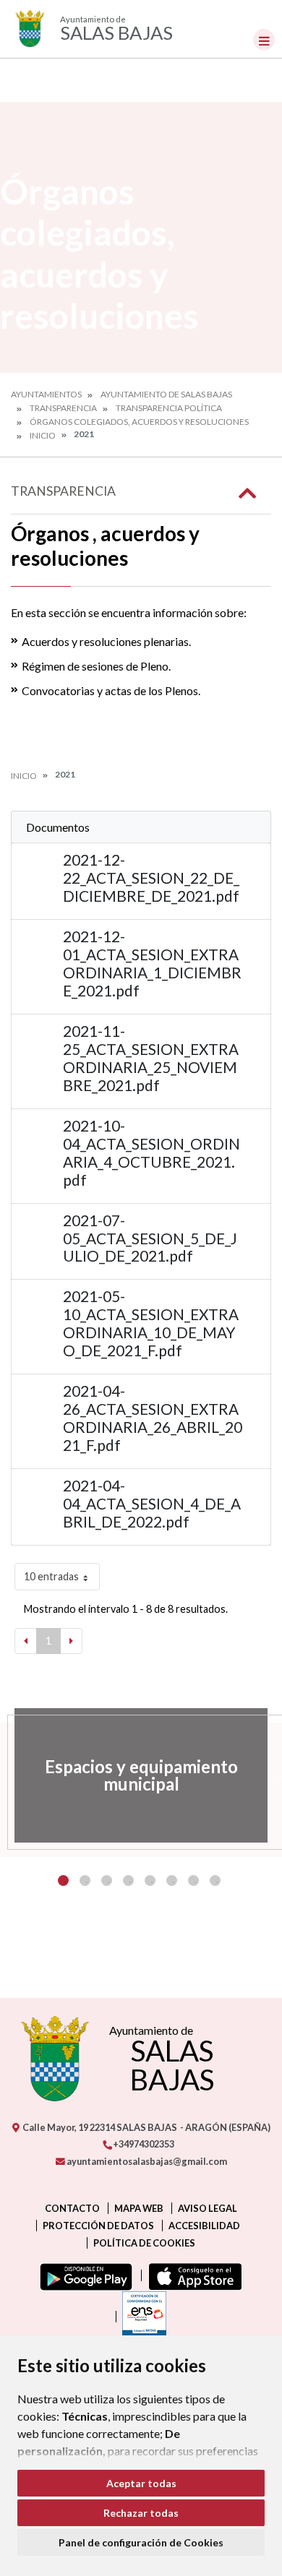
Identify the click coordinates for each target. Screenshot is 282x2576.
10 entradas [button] (51, 1576)
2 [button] (85, 1881)
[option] (141, 1775)
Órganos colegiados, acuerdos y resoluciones (139, 422)
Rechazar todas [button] (141, 2513)
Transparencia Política (169, 408)
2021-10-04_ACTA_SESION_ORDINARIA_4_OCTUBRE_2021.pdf (151, 1153)
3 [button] (107, 1881)
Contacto (72, 2208)
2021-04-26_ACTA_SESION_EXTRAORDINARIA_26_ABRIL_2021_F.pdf (153, 1418)
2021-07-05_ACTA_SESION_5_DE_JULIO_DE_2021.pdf (150, 1238)
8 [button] (215, 1881)
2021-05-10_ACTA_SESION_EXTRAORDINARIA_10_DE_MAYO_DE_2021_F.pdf (151, 1323)
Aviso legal (208, 2208)
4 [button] (128, 1881)
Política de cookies (144, 2243)
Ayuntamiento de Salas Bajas (166, 394)
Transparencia (63, 408)
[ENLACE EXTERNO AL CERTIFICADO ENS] (141, 2317)
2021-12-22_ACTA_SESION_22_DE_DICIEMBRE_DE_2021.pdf (151, 878)
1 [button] (63, 1881)
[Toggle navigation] (264, 40)
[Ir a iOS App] (192, 2275)
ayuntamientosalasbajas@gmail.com (146, 2161)
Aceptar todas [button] (141, 2483)
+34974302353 (143, 2144)
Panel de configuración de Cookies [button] (141, 2542)
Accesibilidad (204, 2226)
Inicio (43, 435)
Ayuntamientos (46, 394)
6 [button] (172, 1881)
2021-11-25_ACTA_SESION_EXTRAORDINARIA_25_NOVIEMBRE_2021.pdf (151, 1058)
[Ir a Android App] (83, 2275)
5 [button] (150, 1881)
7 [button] (193, 1881)
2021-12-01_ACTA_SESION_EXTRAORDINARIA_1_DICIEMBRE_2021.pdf (152, 963)
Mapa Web (139, 2208)
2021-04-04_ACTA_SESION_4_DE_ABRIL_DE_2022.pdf (152, 1503)
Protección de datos (98, 2226)
